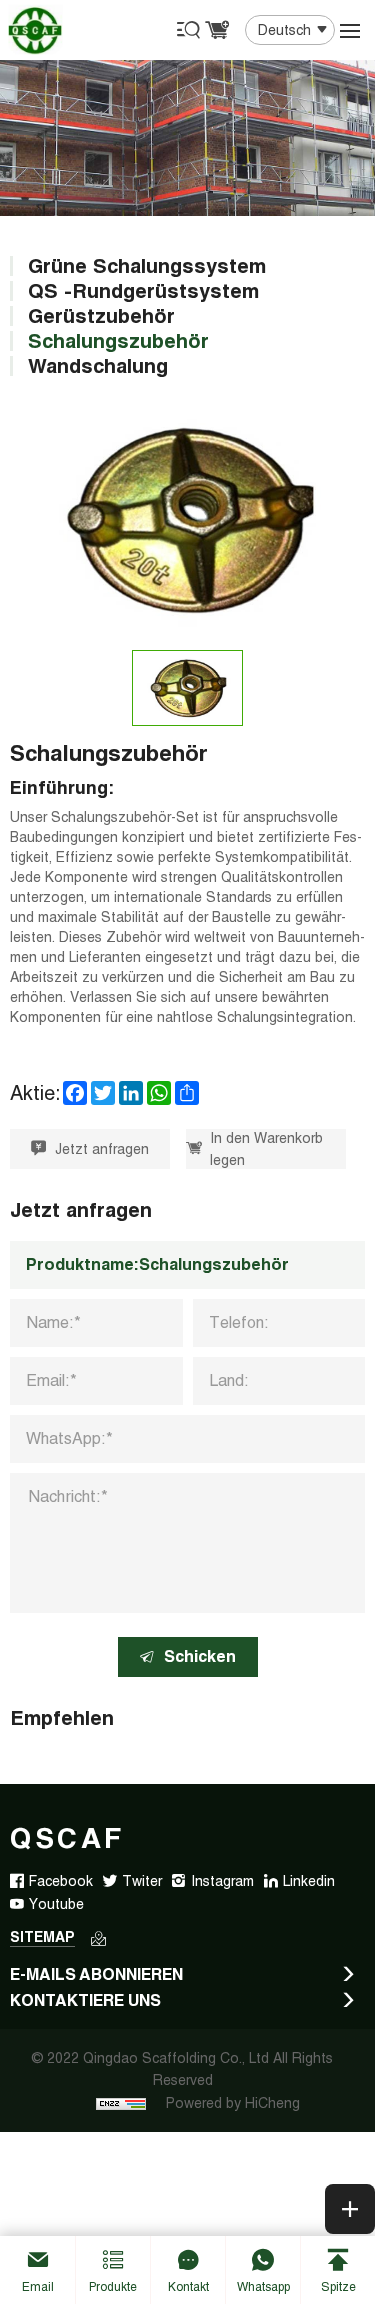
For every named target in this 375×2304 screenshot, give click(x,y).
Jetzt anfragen (102, 1149)
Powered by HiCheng (233, 2103)
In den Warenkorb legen (266, 1149)
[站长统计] (121, 2103)
